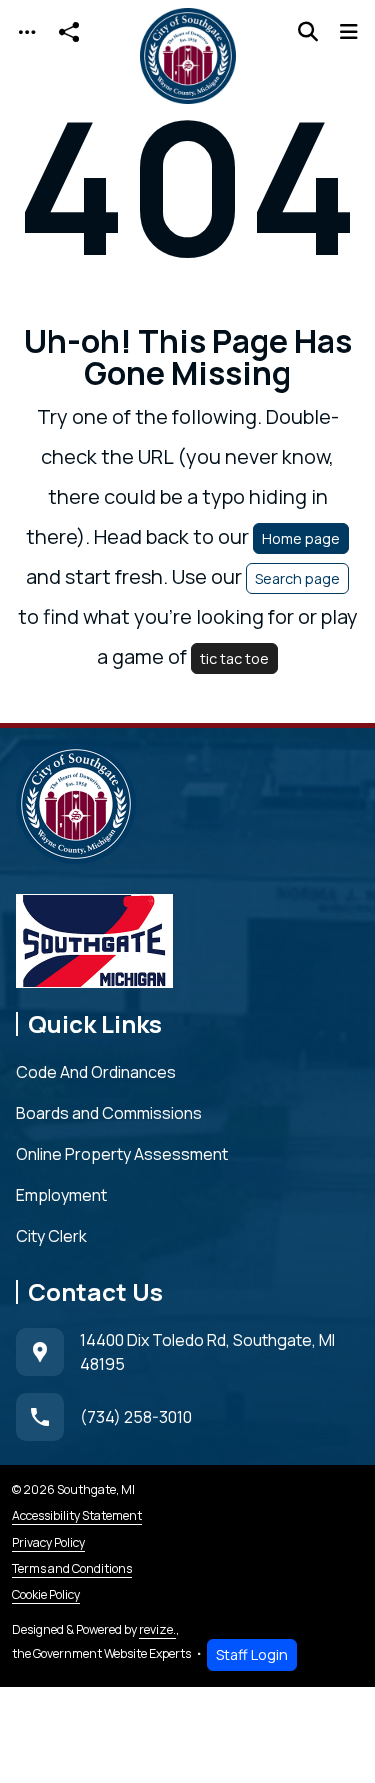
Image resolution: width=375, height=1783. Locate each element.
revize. (157, 1629)
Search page (297, 578)
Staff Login (252, 1654)
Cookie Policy (46, 1594)
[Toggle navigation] (27, 32)
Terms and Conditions (72, 1568)
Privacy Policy (48, 1542)
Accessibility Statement (77, 1515)
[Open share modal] (69, 32)
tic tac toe (234, 658)
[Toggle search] (308, 32)
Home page (301, 538)
